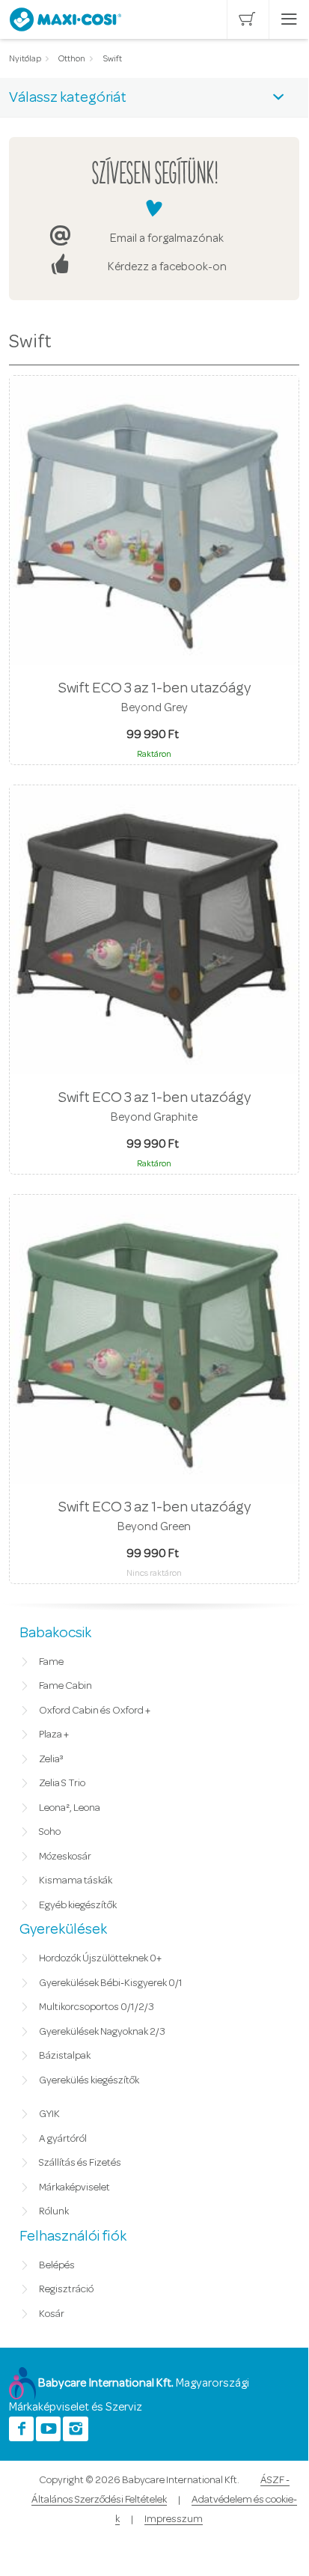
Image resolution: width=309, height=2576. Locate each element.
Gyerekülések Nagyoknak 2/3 (102, 2032)
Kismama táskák (76, 1881)
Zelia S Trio (62, 1783)
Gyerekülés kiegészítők (89, 2080)
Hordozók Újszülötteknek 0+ (100, 1958)
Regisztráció (66, 2289)
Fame (51, 1662)
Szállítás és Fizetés (80, 2163)
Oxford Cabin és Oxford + (95, 1711)
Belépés (57, 2265)
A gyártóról (63, 2139)
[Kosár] (247, 19)
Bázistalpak (65, 2056)
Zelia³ (51, 1759)
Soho (50, 1832)
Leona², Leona (70, 1808)
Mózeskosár (65, 1857)
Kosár (52, 2314)
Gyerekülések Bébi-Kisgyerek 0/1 (111, 1983)
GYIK (49, 2114)
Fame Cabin (65, 1686)
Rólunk (54, 2211)
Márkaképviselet (74, 2187)
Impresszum (174, 2519)
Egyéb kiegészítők (78, 1905)
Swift (112, 58)
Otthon (72, 58)
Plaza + (54, 1735)
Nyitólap (25, 58)
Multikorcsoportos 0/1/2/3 (97, 2007)
